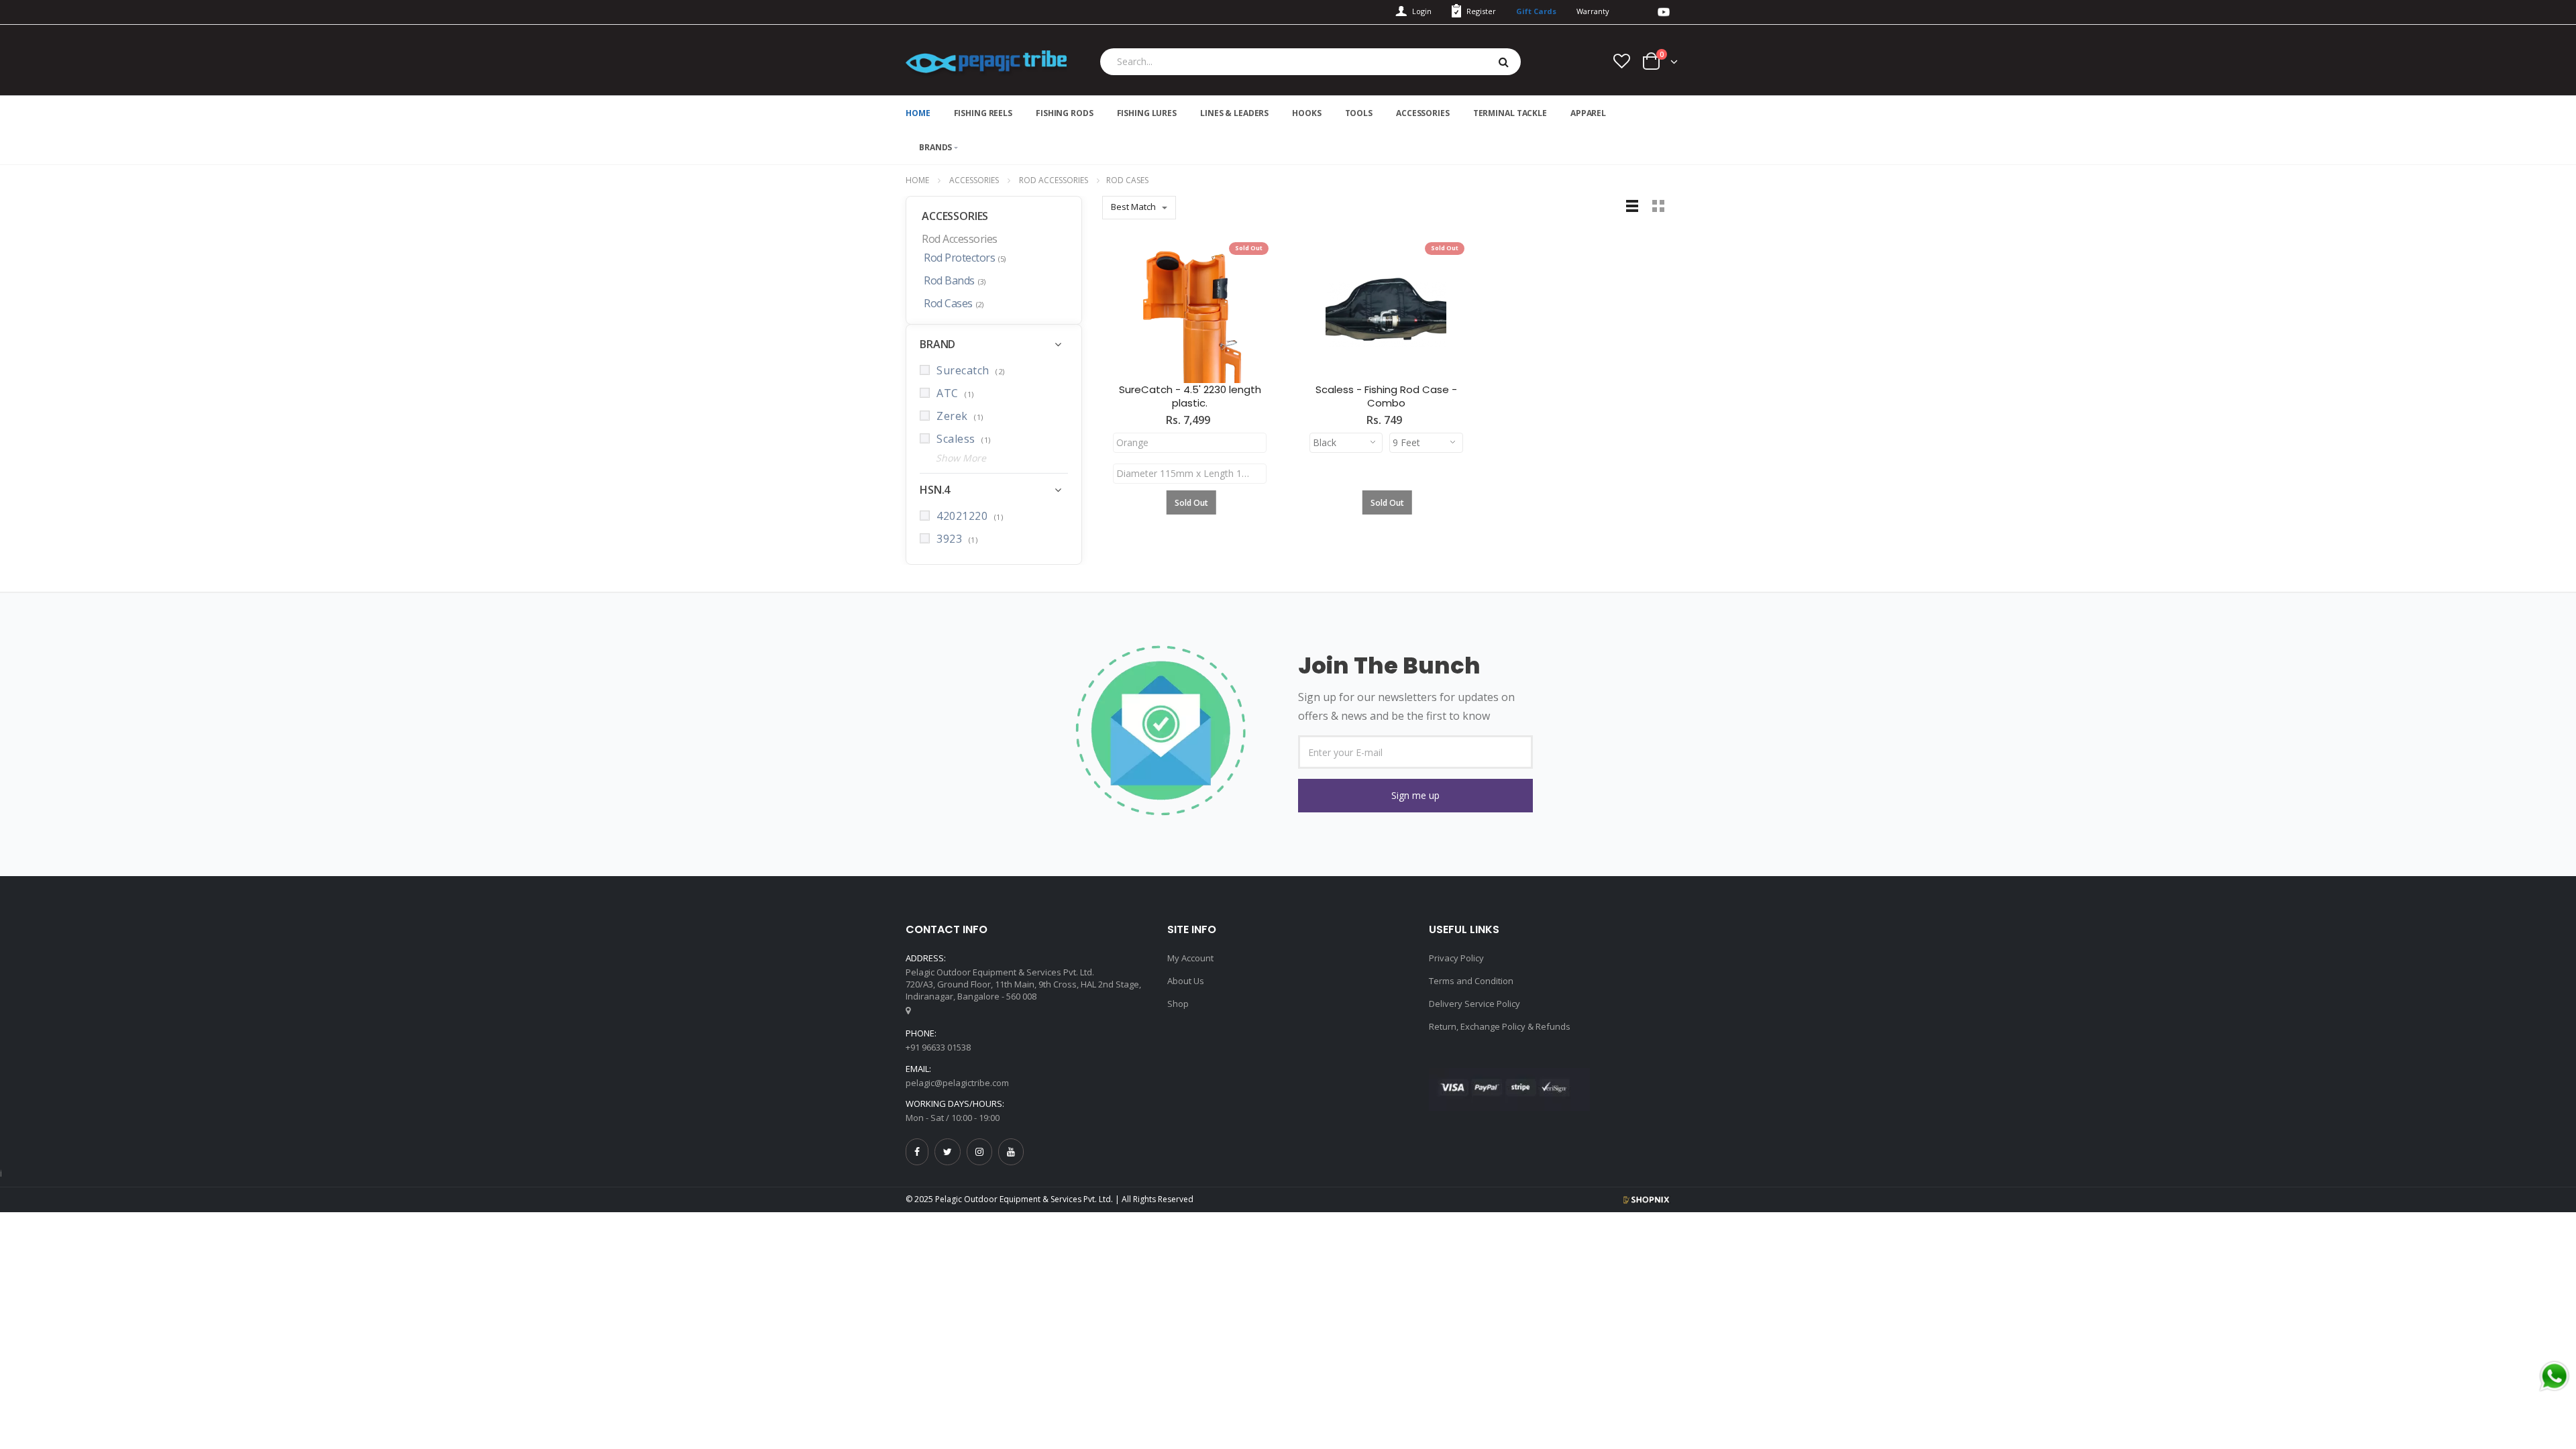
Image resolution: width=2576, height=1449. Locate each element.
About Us (1186, 981)
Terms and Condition (1471, 981)
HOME (918, 113)
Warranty (1593, 11)
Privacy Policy (1456, 958)
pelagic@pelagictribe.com (957, 1083)
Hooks (1306, 113)
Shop (1178, 1004)
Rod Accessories (1054, 180)
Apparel (1588, 113)
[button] (1415, 796)
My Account (1190, 958)
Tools (1359, 113)
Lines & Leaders (1234, 113)
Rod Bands (954, 281)
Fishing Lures (1147, 113)
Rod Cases (953, 304)
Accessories (1423, 113)
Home (917, 180)
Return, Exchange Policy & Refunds (1500, 1026)
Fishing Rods (1065, 113)
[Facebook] (917, 1151)
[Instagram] (979, 1151)
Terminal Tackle (1510, 113)
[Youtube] (1011, 1151)
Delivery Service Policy (1474, 1004)
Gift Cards (1536, 11)
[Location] (908, 1010)
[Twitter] (948, 1151)
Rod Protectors (965, 258)
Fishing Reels (983, 113)
